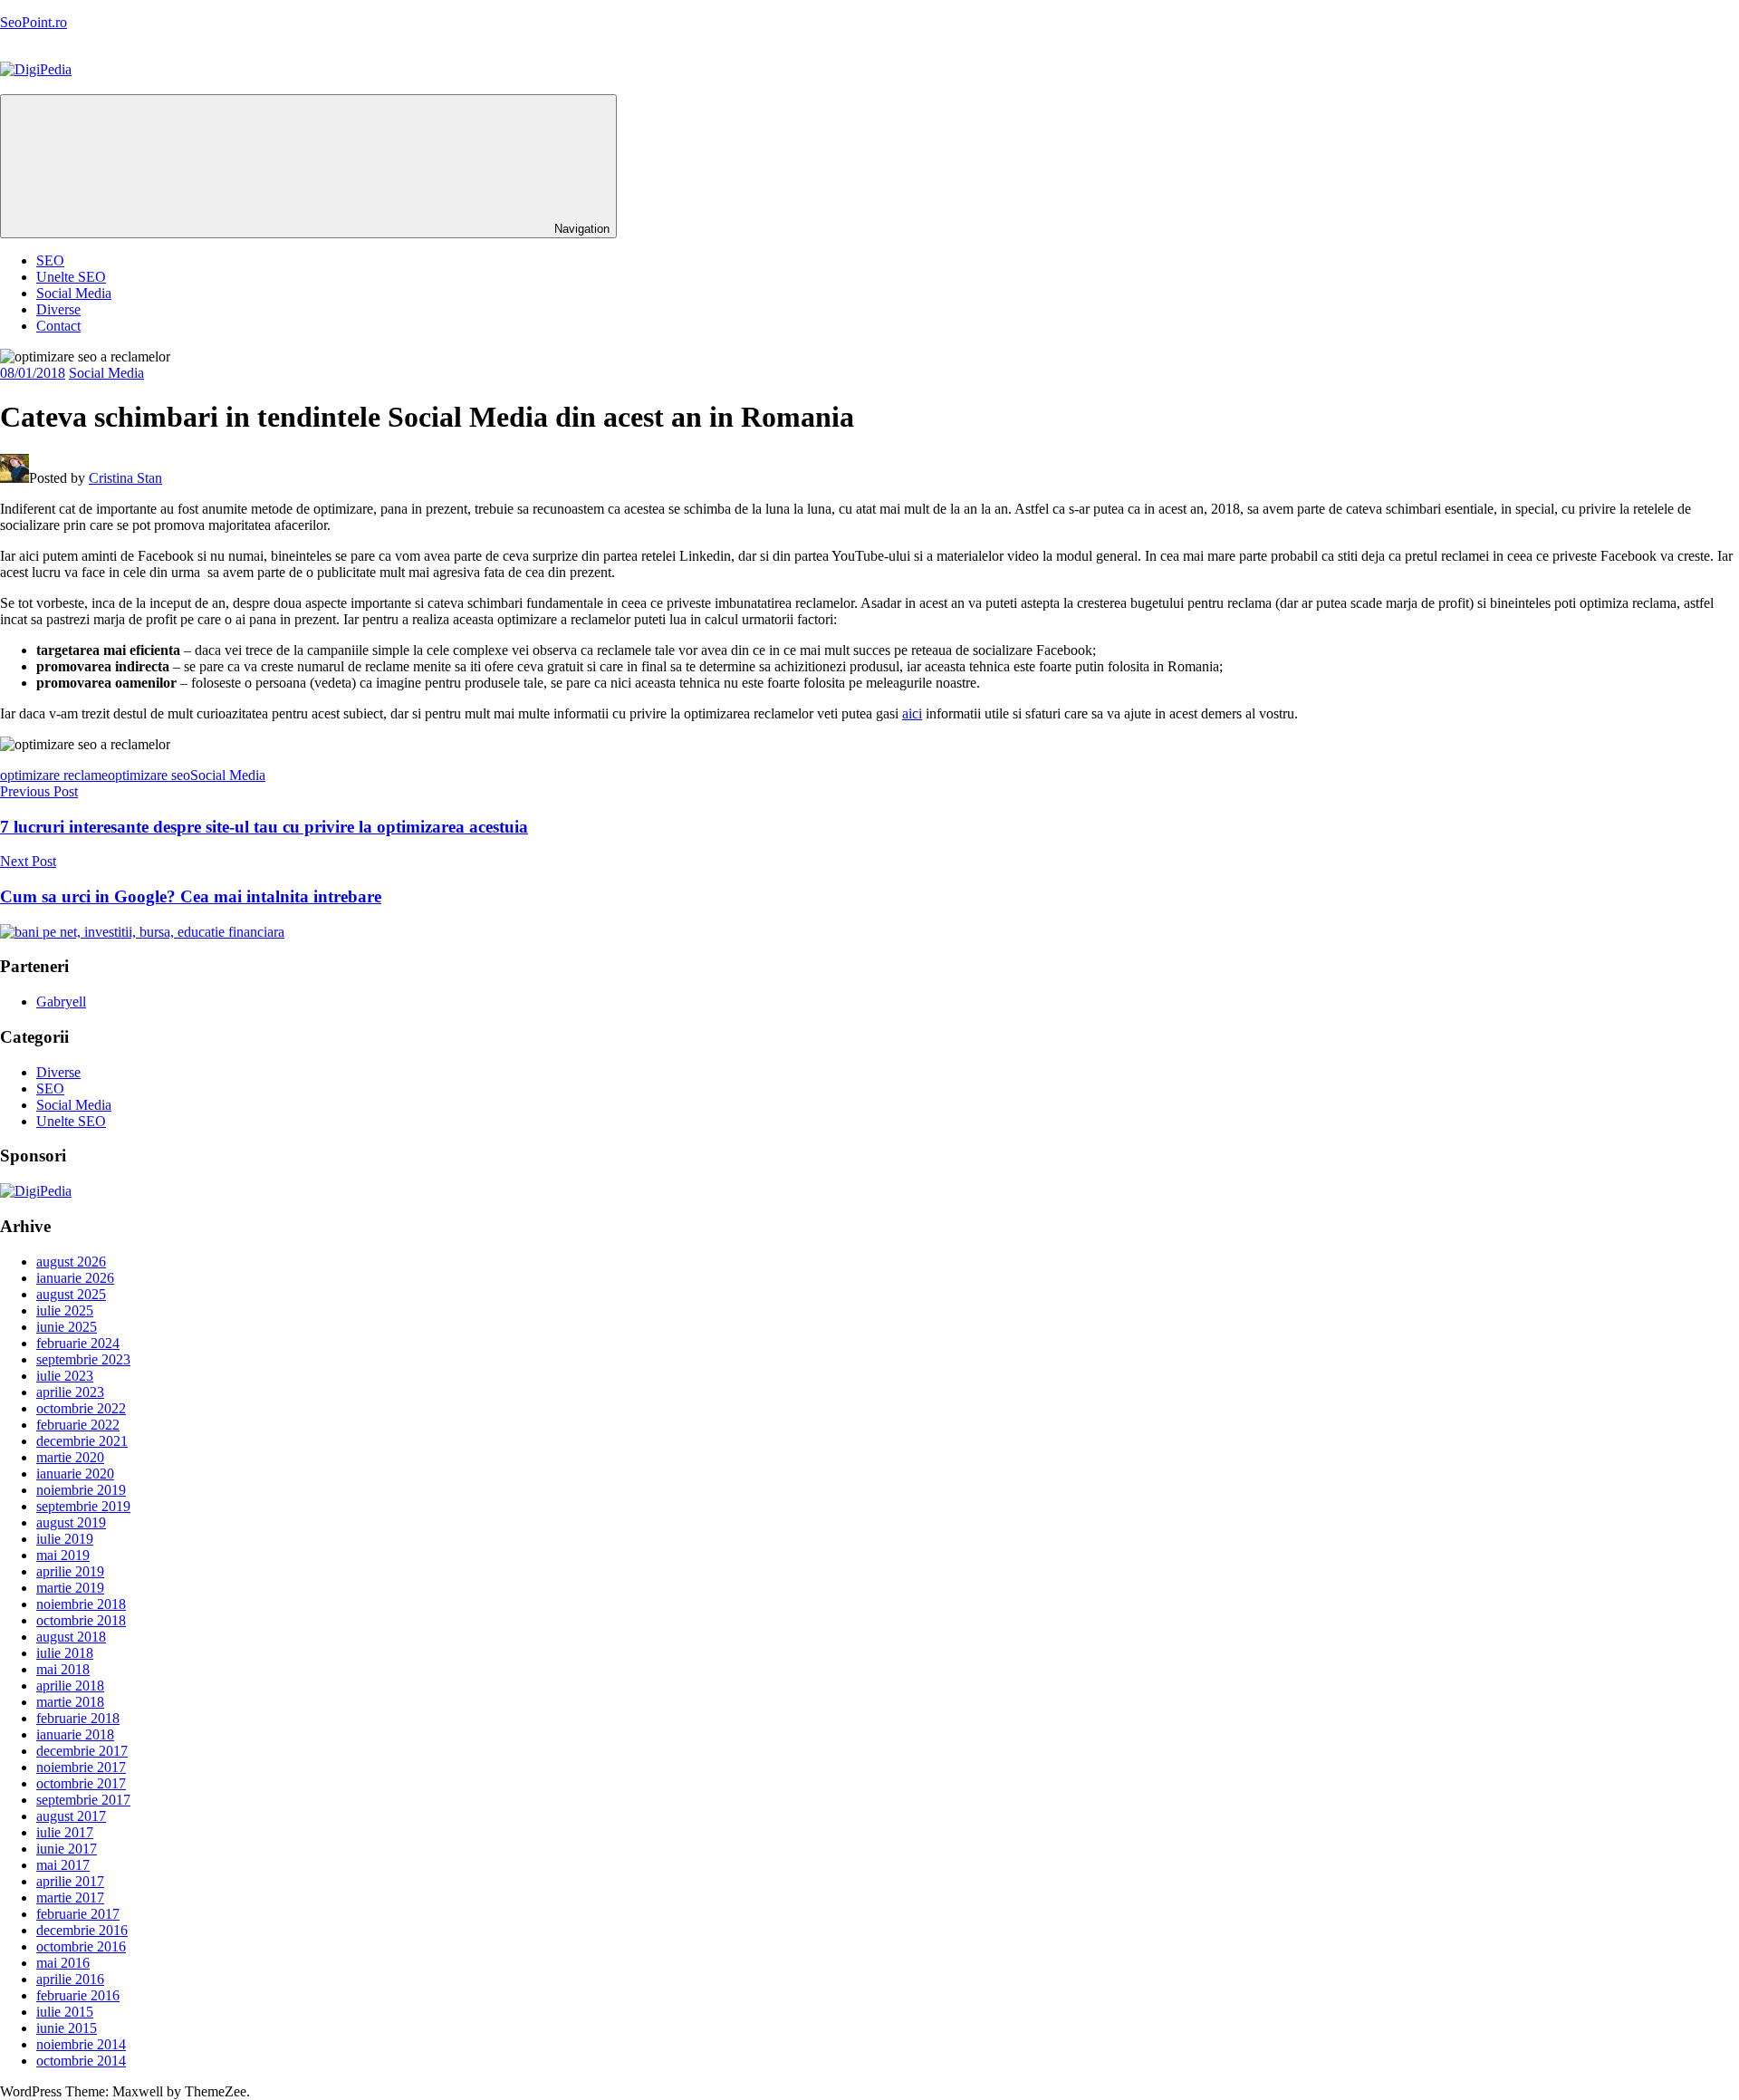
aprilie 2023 (70, 1392)
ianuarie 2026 (75, 1278)
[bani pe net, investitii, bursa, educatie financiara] (142, 932)
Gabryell (61, 1002)
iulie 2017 (65, 1832)
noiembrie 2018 (81, 1604)
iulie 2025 (65, 1310)
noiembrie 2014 (81, 2044)
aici (912, 713)
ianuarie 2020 (75, 1474)
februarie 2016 (78, 1995)
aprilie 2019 (70, 1571)
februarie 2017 (78, 1914)
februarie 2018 (78, 1718)
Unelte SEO (71, 277)
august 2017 (71, 1816)
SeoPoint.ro (34, 22)
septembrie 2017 (83, 1800)
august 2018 (71, 1637)
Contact (58, 326)
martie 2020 (70, 1457)
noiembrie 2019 (81, 1490)
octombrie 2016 (81, 1946)
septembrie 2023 (83, 1359)
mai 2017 (63, 1865)
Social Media (74, 293)
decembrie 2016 (82, 1930)
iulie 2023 (65, 1376)
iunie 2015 (67, 2028)
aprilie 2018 (70, 1686)
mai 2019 (63, 1555)
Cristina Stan (125, 478)
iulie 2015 (65, 2012)
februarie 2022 (78, 1425)
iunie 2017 (67, 1849)
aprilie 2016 (70, 1979)
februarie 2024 (78, 1343)
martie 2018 (70, 1702)
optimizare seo (149, 775)
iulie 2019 (65, 1539)
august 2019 (71, 1522)
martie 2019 (70, 1588)
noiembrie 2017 (81, 1767)
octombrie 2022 (81, 1408)
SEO (50, 260)
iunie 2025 (67, 1327)
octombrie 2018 (81, 1620)
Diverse (58, 309)
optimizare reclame (54, 775)
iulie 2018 (65, 1653)
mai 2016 (63, 1963)
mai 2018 (63, 1669)
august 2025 (71, 1294)
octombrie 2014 (81, 2061)
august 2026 (71, 1262)
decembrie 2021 (82, 1441)
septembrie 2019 (83, 1506)
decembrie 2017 (82, 1751)
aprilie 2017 (70, 1881)
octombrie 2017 (81, 1783)
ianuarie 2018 (75, 1734)
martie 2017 (70, 1898)
